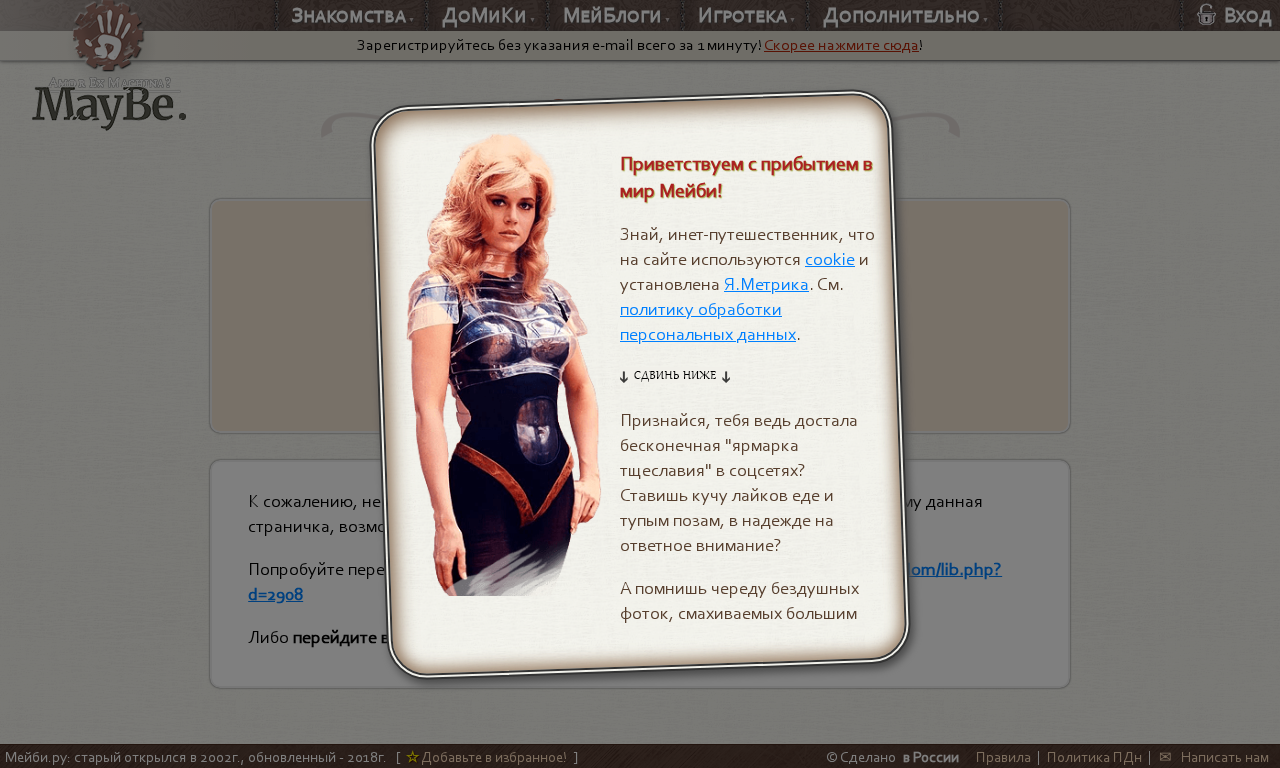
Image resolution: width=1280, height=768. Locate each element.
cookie (830, 259)
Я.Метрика (766, 284)
